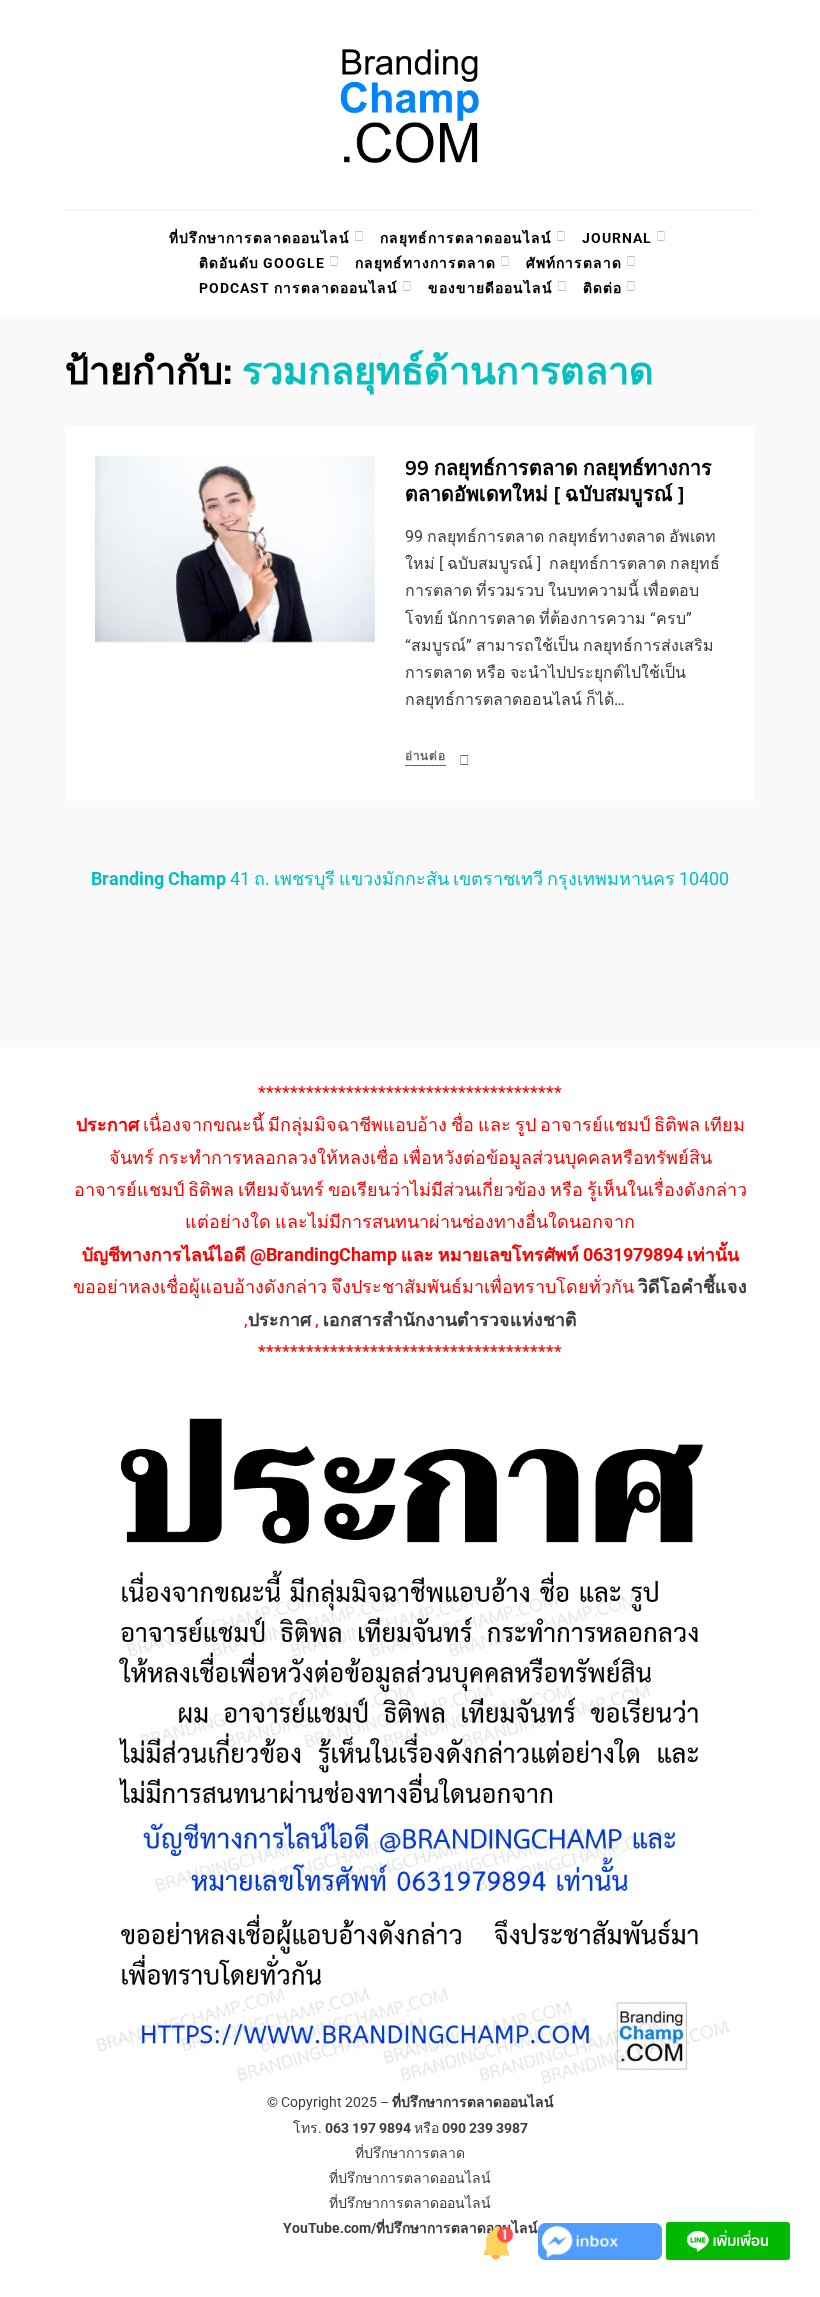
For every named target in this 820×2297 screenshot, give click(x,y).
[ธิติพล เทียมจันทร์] (498, 2239)
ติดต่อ (602, 288)
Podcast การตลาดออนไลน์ (298, 288)
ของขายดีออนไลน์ (490, 288)
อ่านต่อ (425, 756)
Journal (617, 238)
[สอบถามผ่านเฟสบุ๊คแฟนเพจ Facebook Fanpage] (602, 2239)
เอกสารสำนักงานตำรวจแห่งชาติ (450, 1319)
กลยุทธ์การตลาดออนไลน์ (466, 238)
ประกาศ (279, 1319)
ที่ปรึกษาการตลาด (410, 2153)
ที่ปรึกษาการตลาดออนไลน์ (259, 238)
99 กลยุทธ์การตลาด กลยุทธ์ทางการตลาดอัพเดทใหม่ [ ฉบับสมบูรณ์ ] (558, 481)
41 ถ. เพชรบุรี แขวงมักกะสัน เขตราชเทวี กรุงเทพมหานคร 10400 (410, 878)
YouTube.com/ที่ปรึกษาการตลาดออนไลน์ (410, 2228)
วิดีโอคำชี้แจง (692, 1286)
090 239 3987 (485, 2128)
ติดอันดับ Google (262, 263)
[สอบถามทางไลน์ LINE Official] (728, 2239)
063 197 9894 (368, 2128)
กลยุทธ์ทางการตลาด (425, 263)
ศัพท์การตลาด (574, 263)
